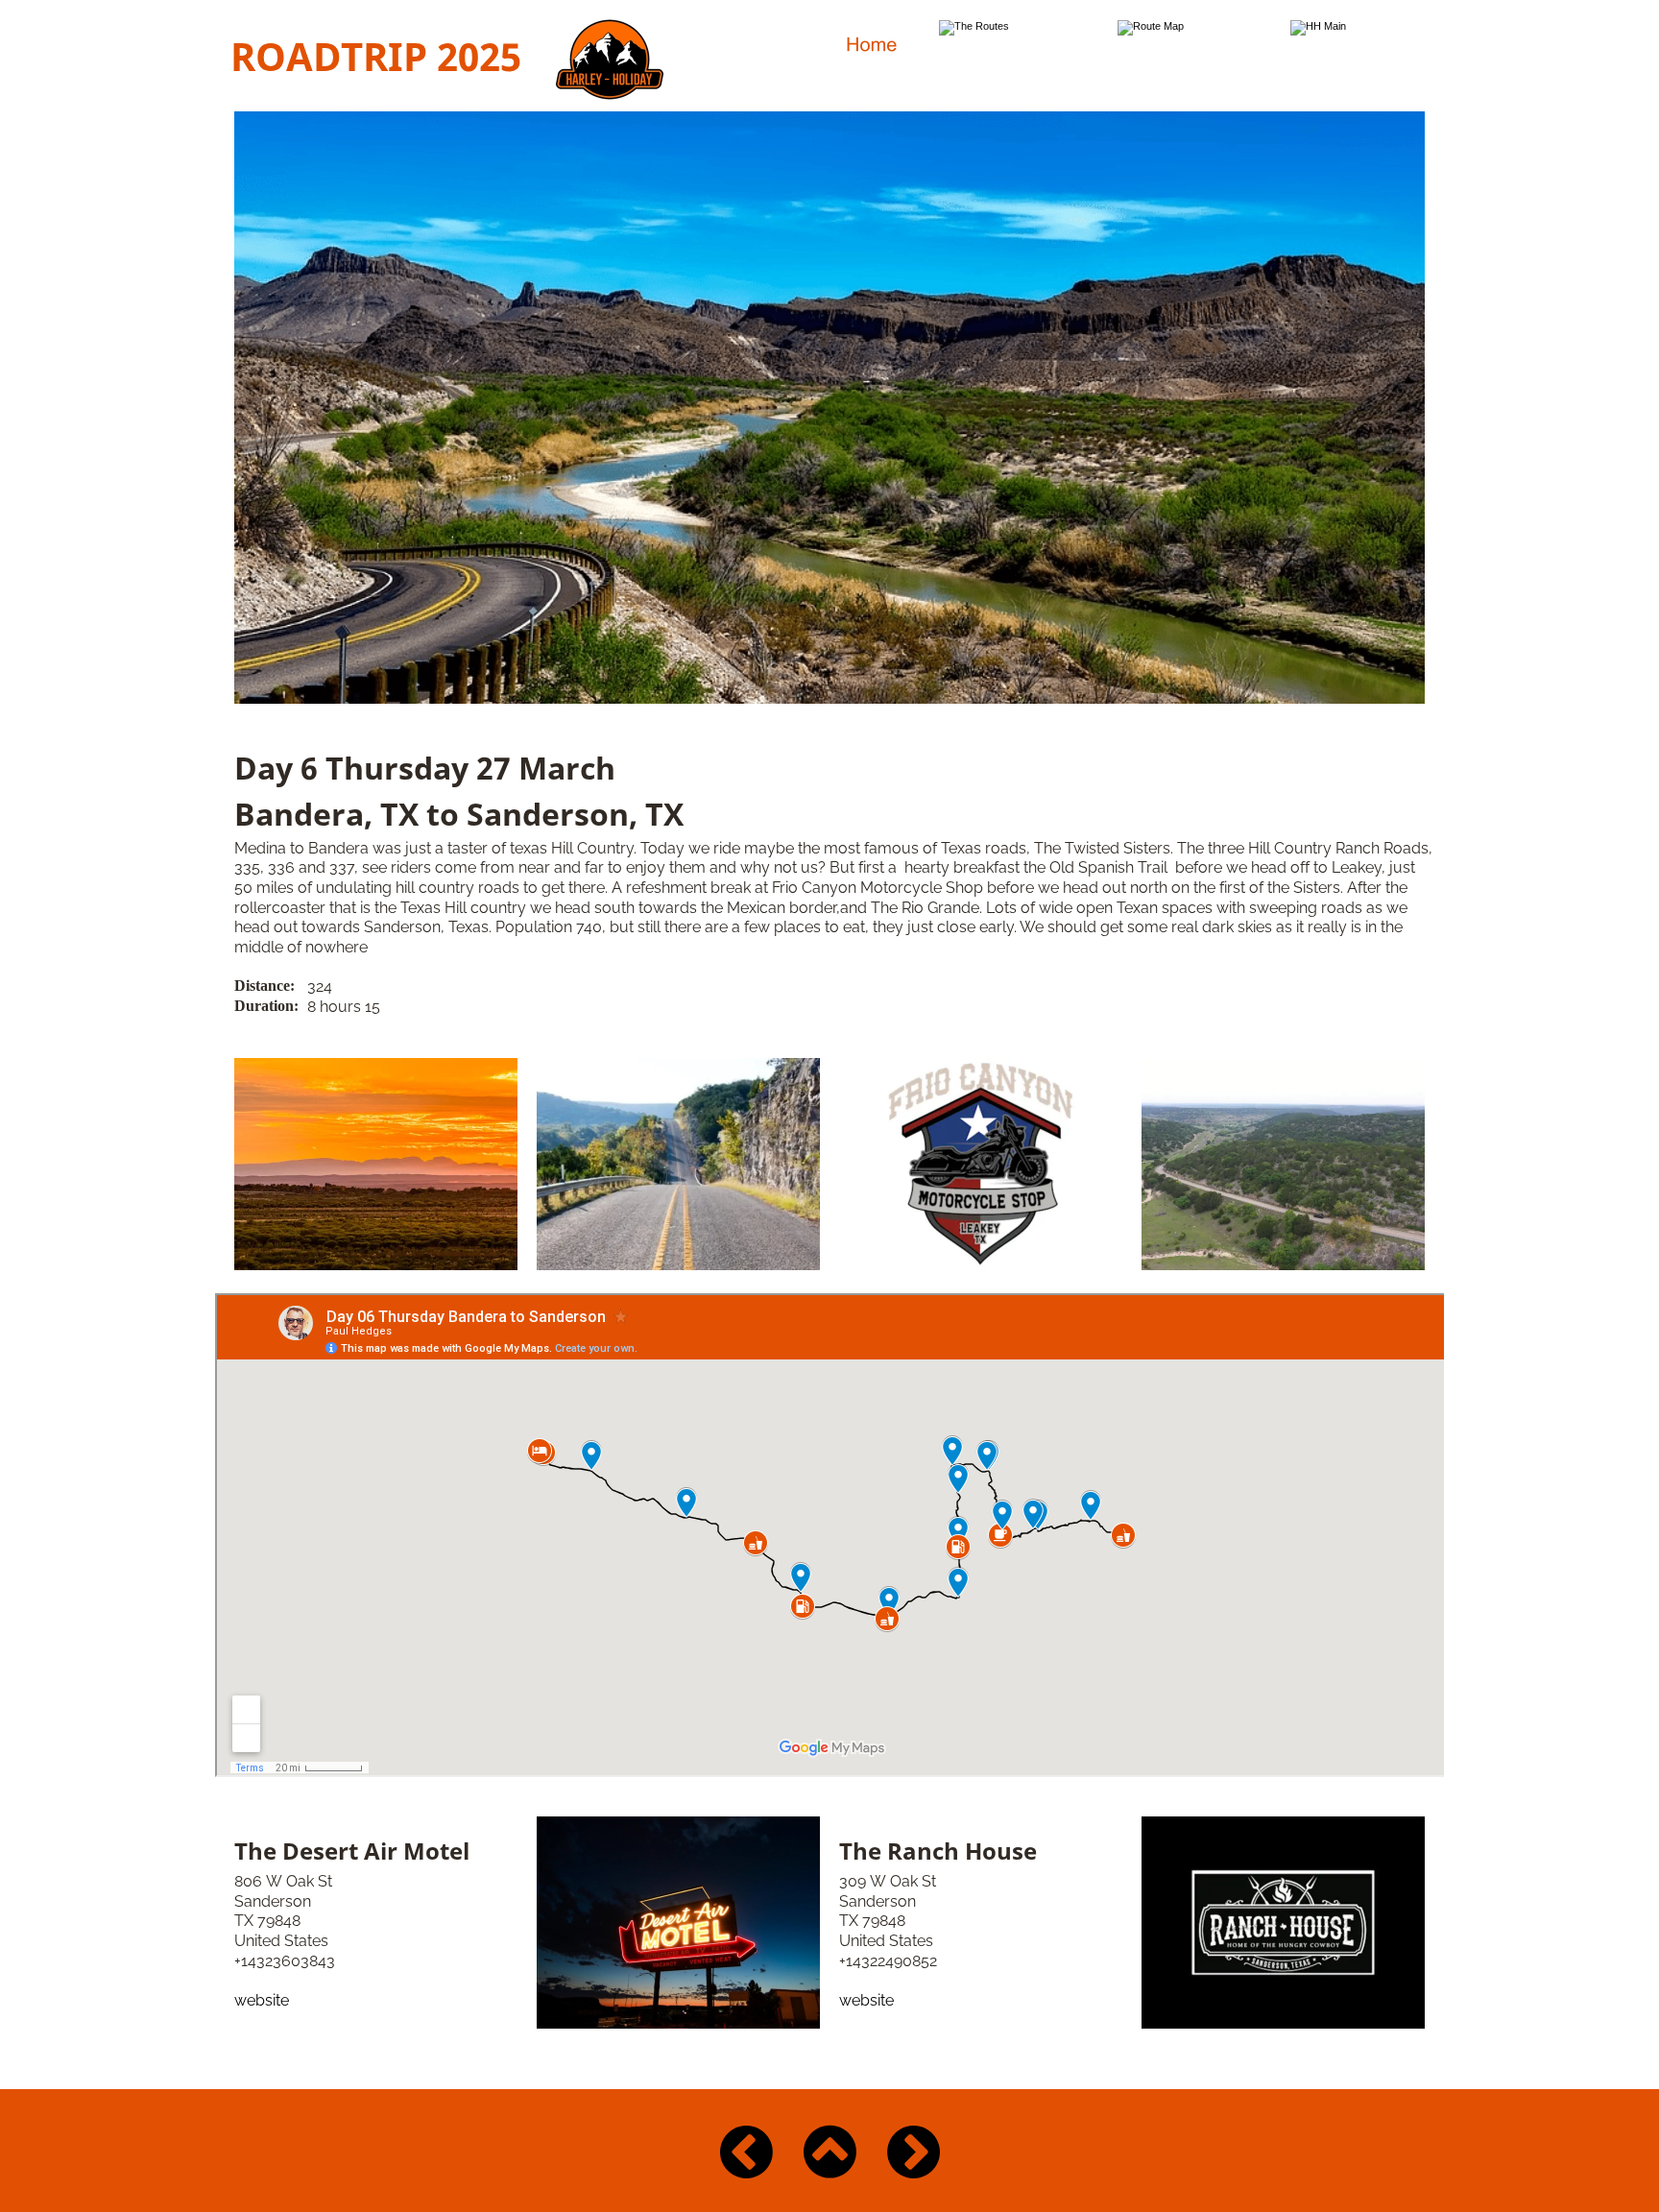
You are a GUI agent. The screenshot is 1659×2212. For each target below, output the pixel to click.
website (262, 2000)
